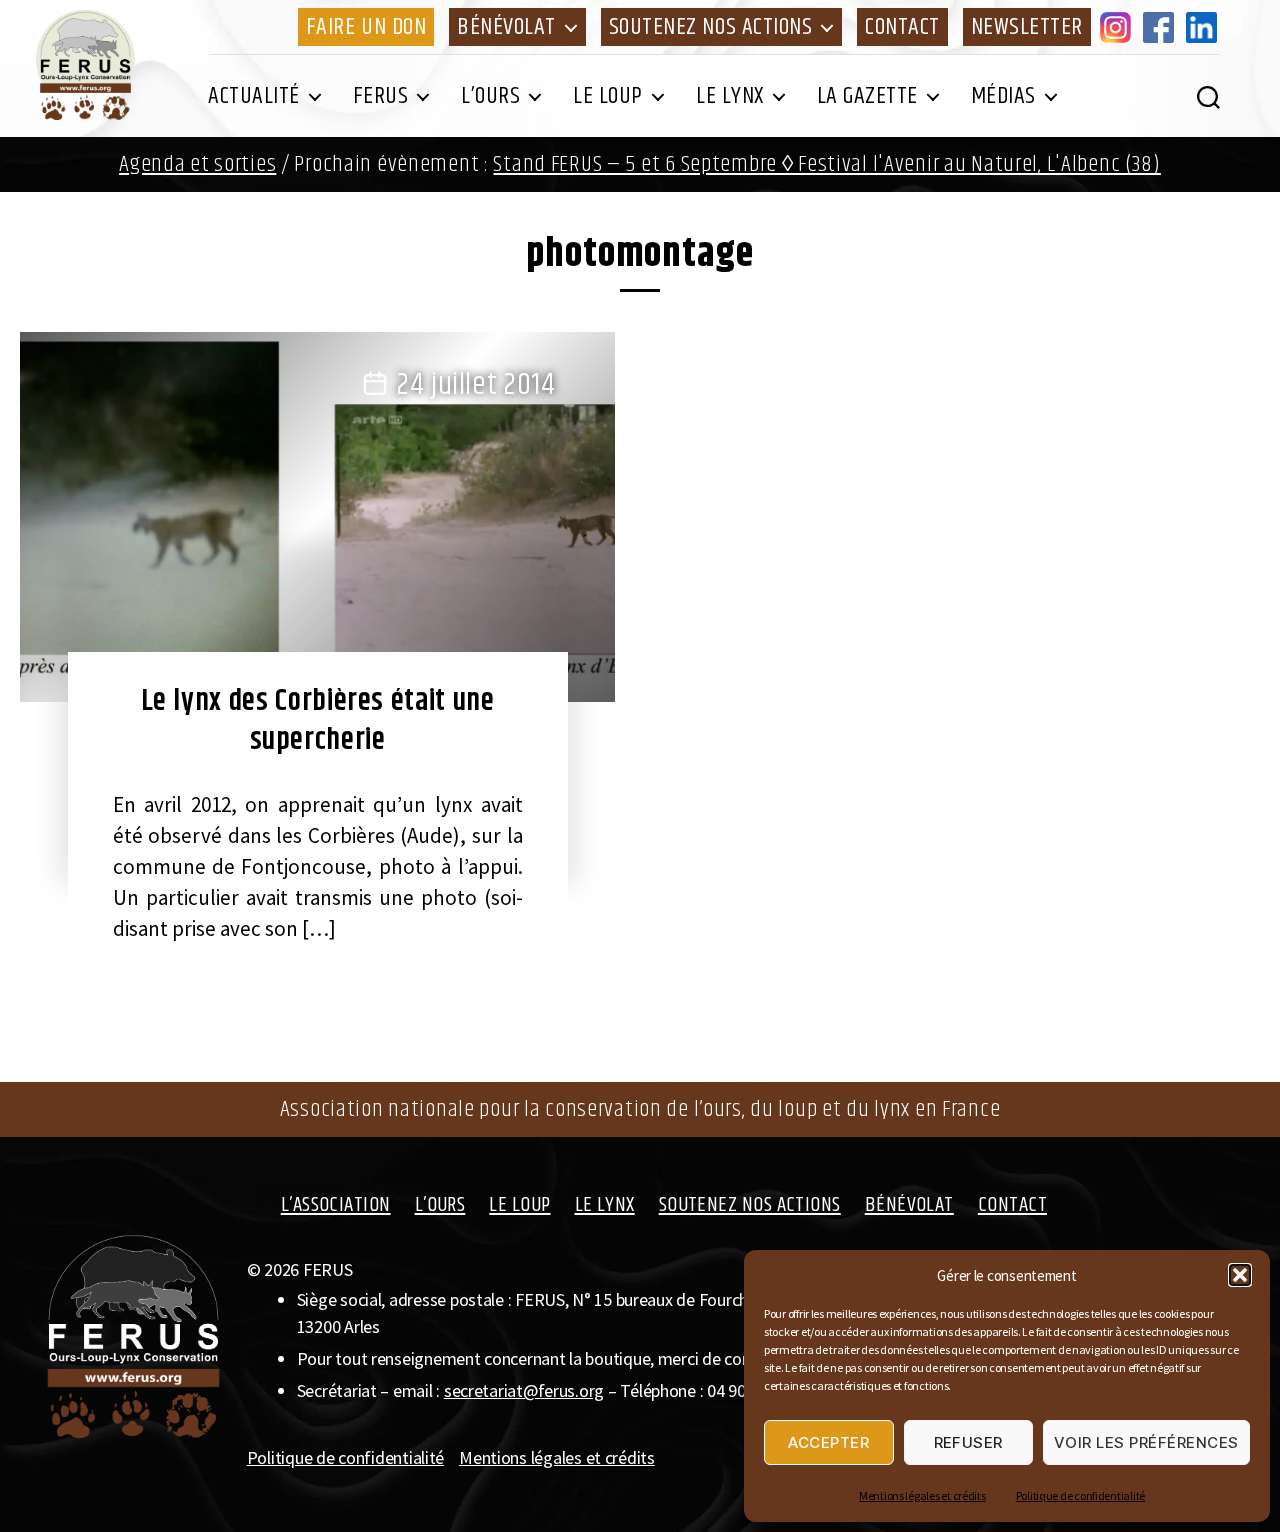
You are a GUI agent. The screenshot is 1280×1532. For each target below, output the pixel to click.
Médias (1003, 96)
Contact (902, 27)
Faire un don (366, 27)
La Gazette (867, 96)
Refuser (969, 1442)
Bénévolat (506, 27)
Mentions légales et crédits (922, 1495)
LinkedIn (1205, 27)
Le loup (608, 96)
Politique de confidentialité (1080, 1495)
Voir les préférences (1146, 1442)
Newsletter (1027, 27)
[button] (1240, 1275)
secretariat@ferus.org (524, 1390)
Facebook (1162, 27)
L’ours (490, 96)
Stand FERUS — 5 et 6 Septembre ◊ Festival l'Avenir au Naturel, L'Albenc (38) (826, 164)
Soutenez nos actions (710, 27)
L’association (336, 1205)
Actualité (254, 96)
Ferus (381, 96)
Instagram (1119, 27)
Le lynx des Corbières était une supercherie (318, 720)
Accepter (828, 1442)
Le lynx (730, 96)
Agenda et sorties (197, 164)
